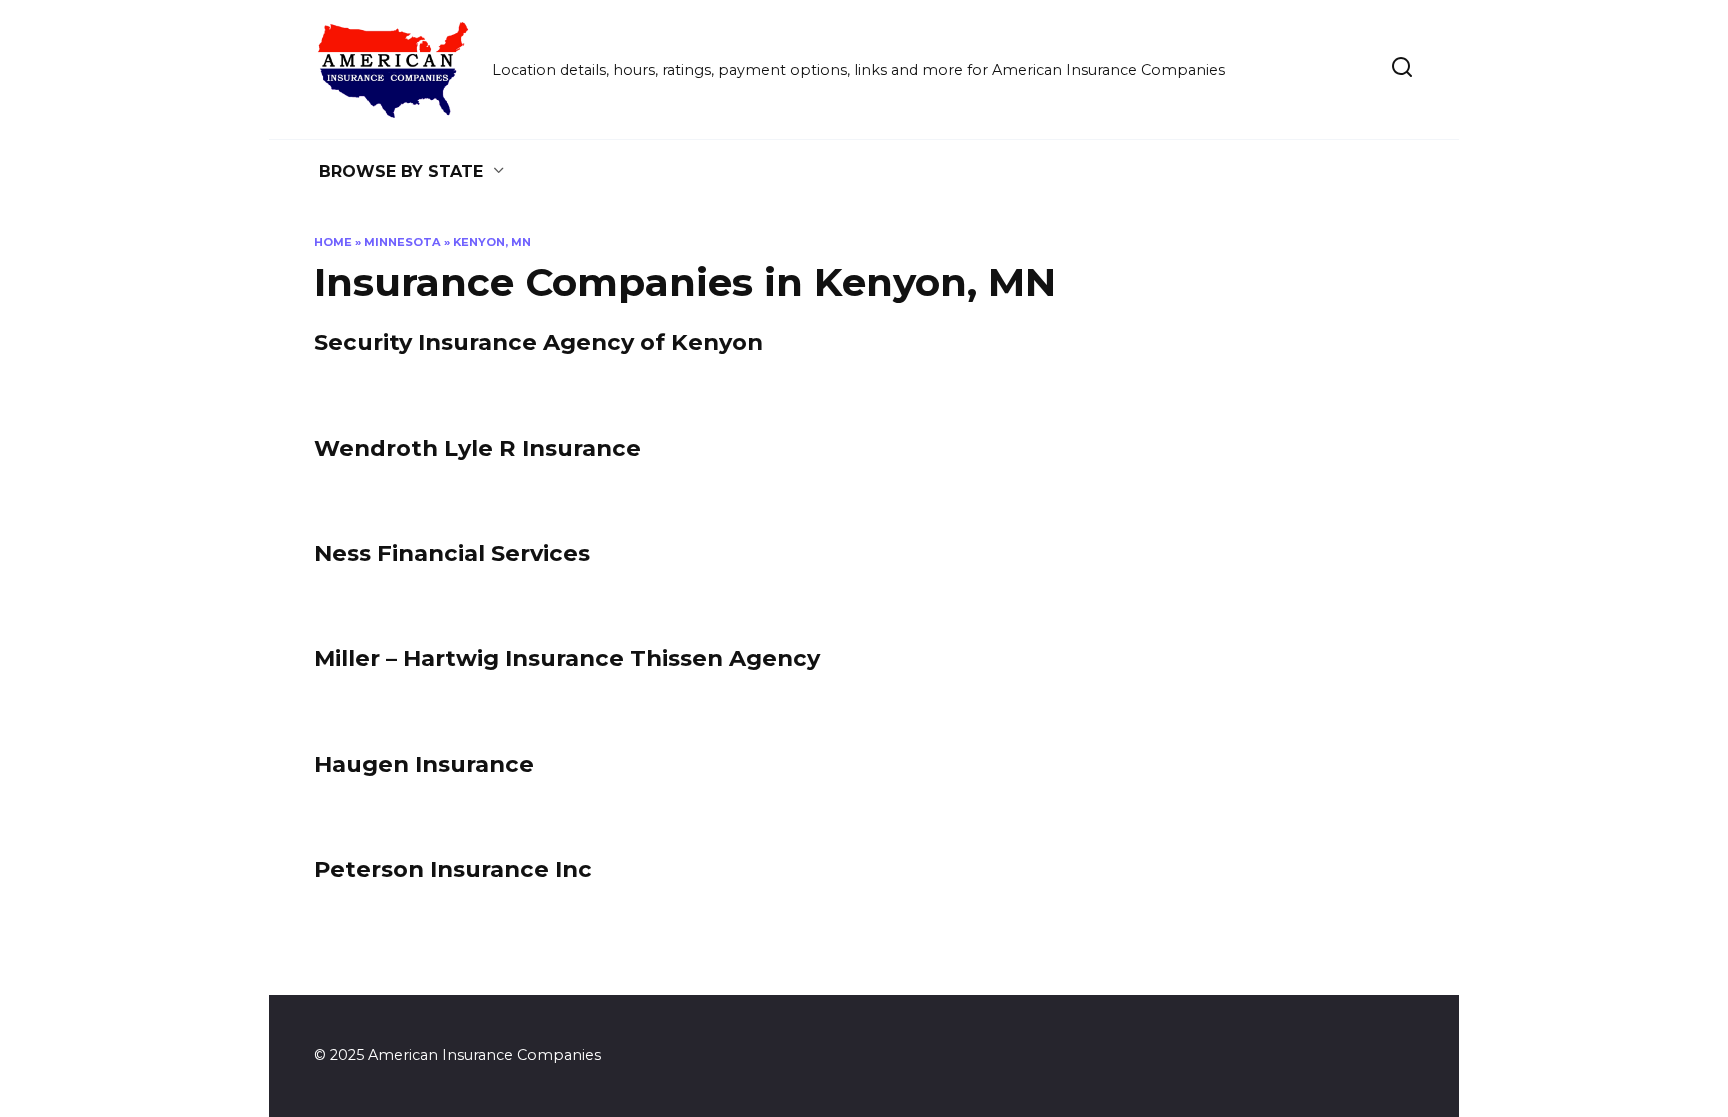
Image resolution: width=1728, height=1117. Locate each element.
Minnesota (402, 242)
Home (333, 242)
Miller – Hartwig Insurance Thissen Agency (567, 659)
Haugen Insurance (424, 764)
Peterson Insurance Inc (453, 869)
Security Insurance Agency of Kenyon (538, 343)
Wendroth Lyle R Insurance (477, 448)
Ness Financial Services (452, 553)
